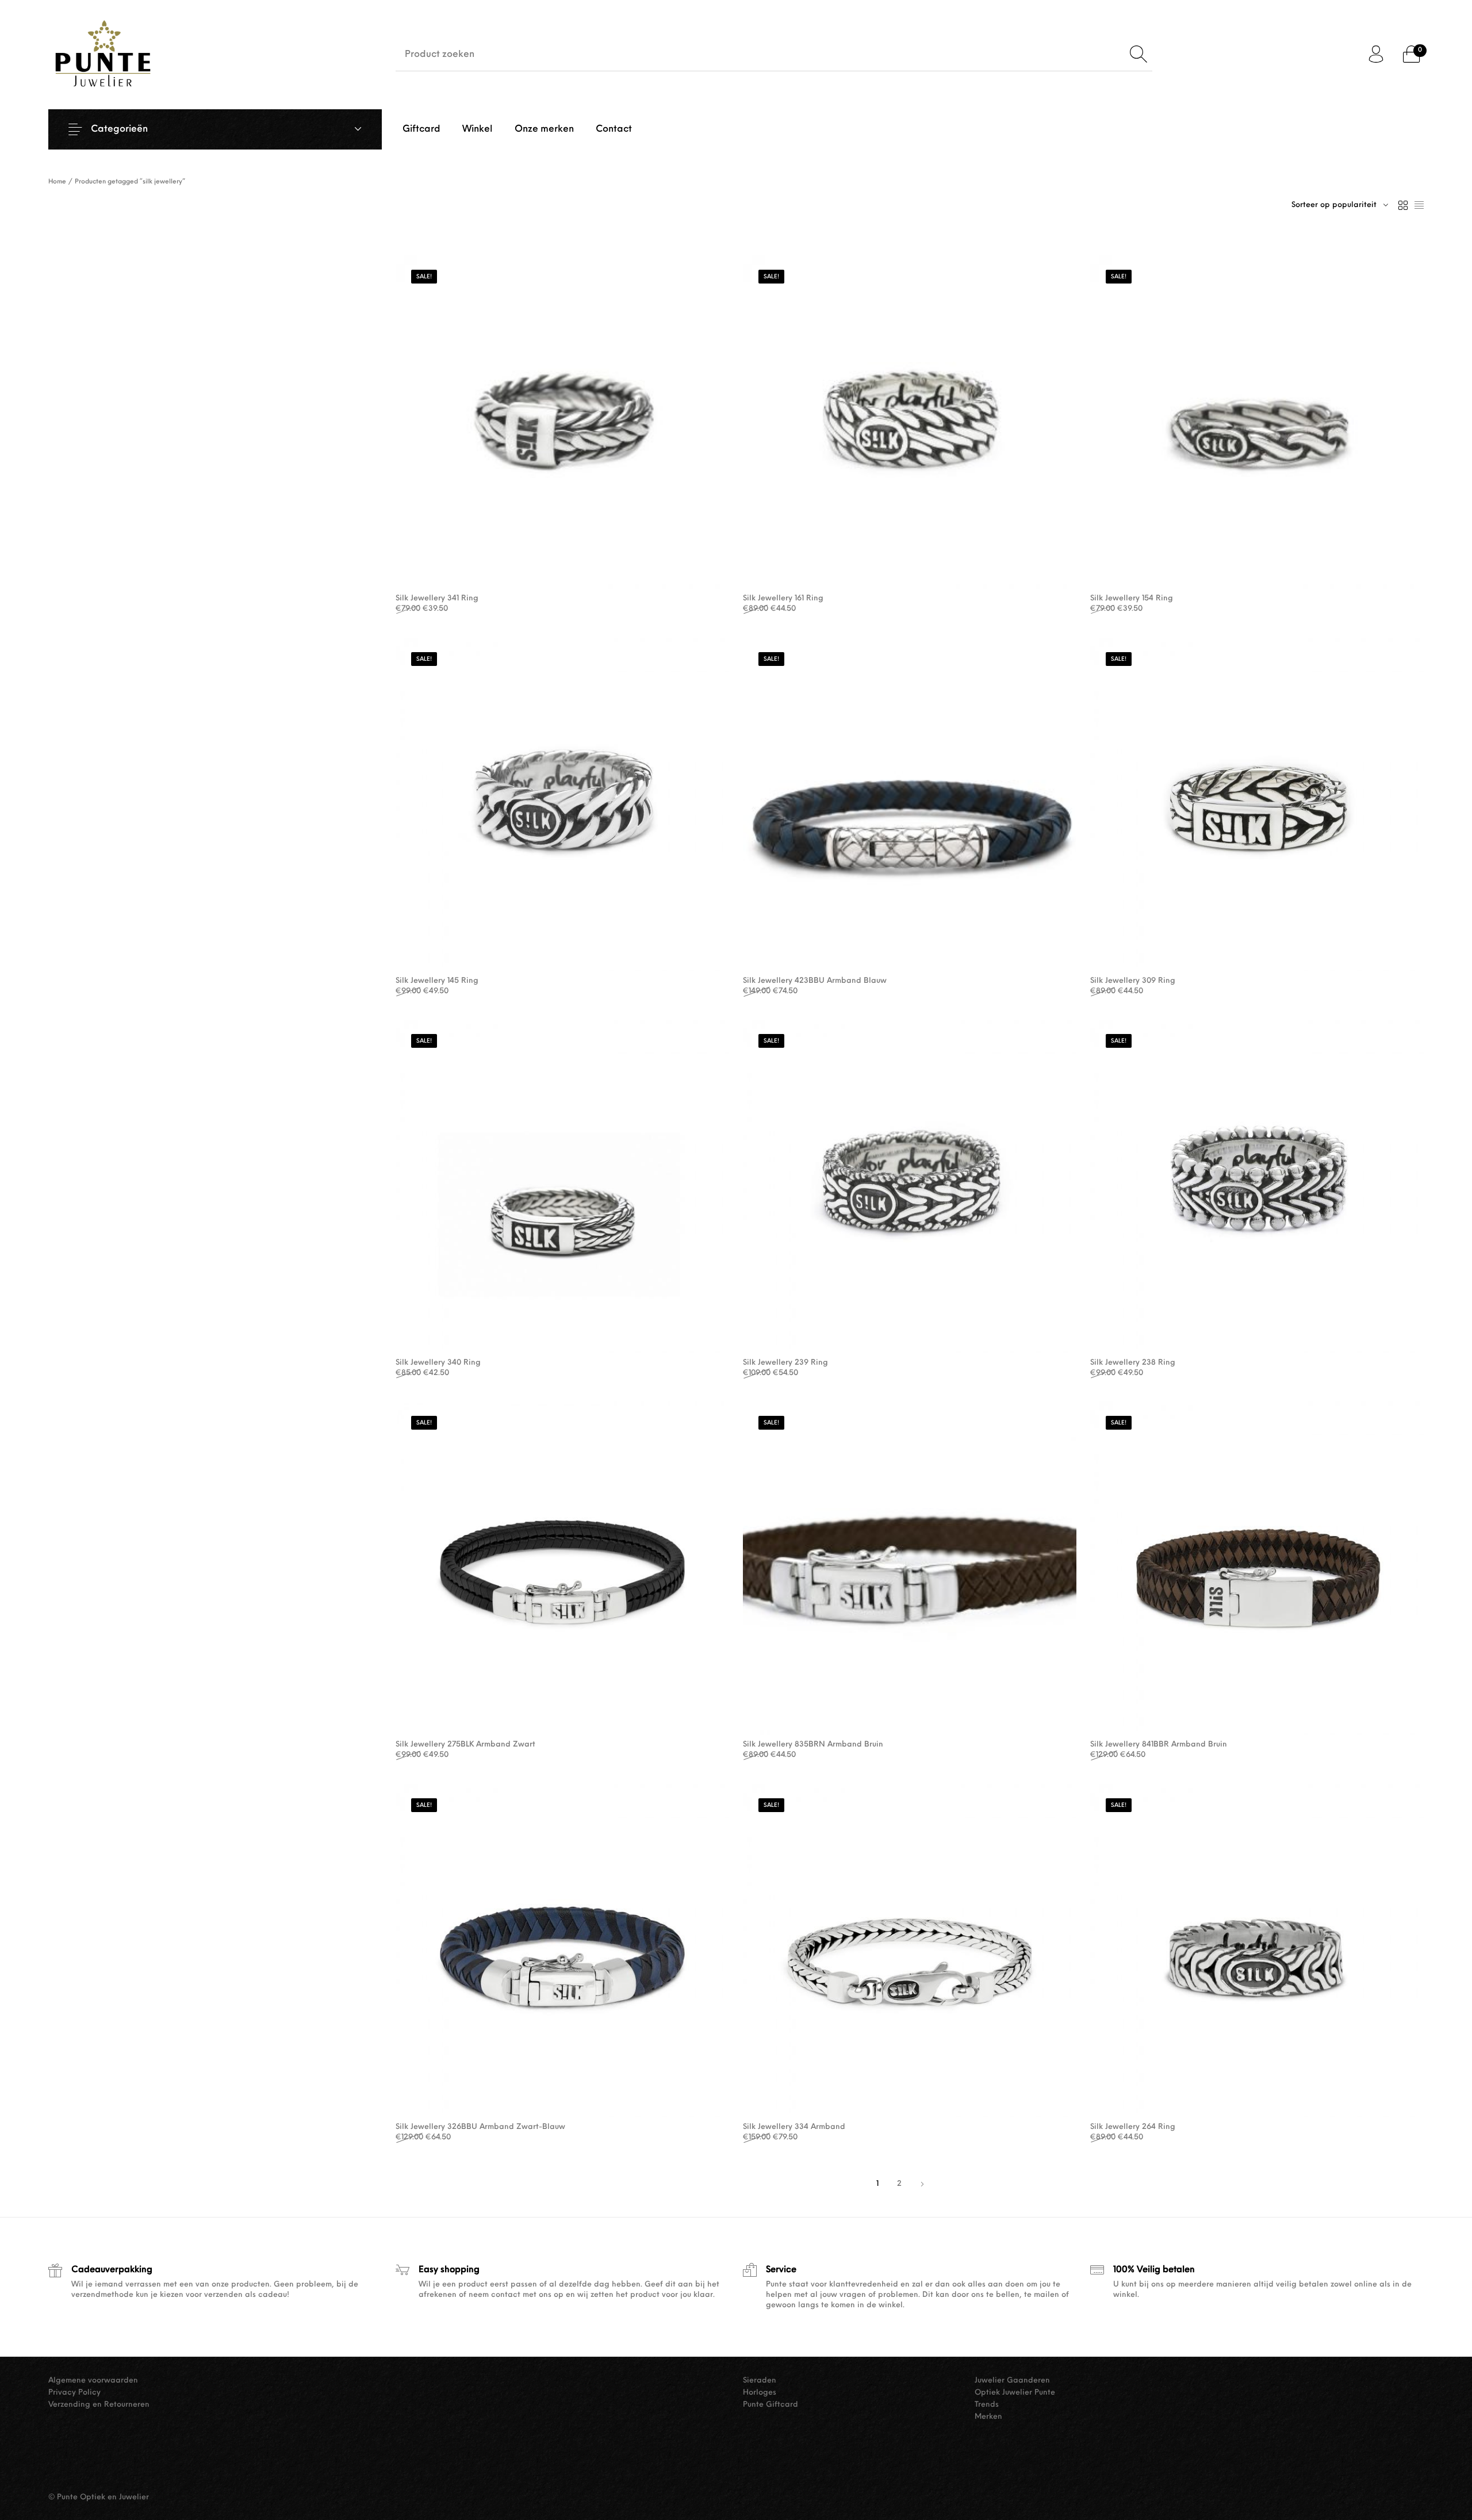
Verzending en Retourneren (99, 2405)
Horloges (760, 2393)
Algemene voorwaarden (93, 2381)
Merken (988, 2417)
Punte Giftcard (770, 2405)
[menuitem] (421, 129)
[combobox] (1340, 205)
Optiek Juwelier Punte (1015, 2393)
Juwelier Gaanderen (1012, 2381)
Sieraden (760, 2381)
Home (57, 182)
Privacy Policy (74, 2393)
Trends (987, 2405)
